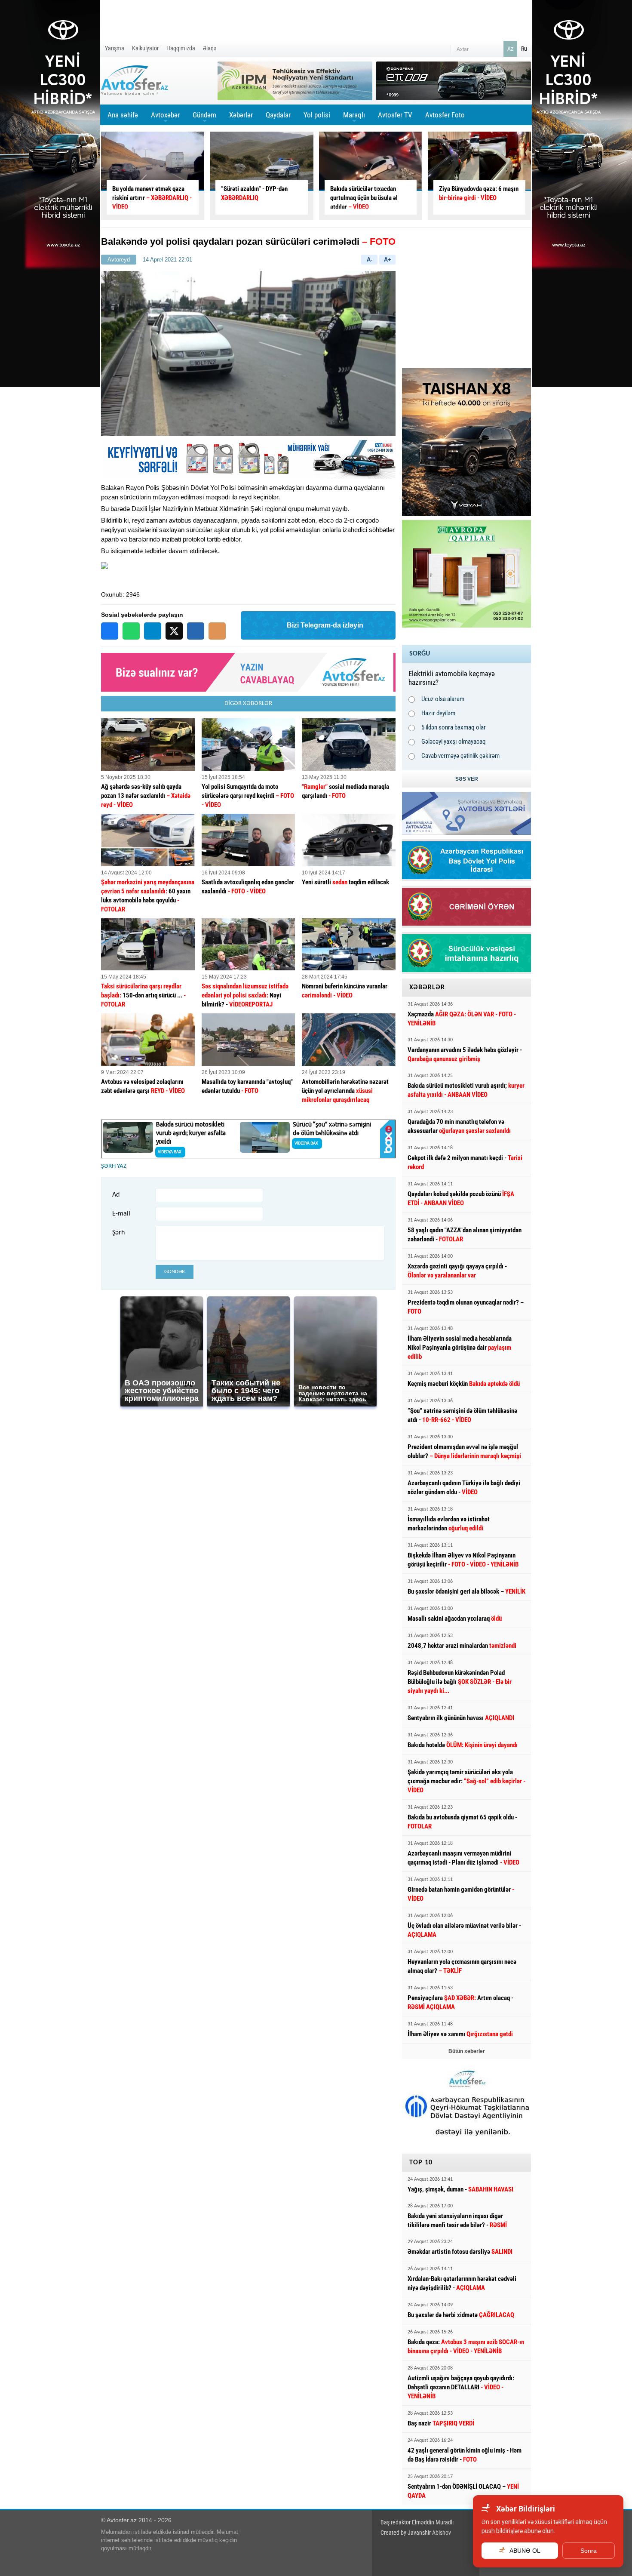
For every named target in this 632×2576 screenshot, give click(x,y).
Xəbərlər (241, 115)
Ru (524, 49)
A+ (388, 260)
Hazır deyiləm (438, 713)
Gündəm (204, 118)
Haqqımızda (181, 48)
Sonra (589, 2551)
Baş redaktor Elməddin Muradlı (417, 2522)
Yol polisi (317, 115)
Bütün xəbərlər (467, 2051)
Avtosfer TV (395, 115)
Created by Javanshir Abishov (416, 2533)
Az (510, 49)
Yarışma (115, 48)
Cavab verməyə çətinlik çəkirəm (460, 756)
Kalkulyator (145, 48)
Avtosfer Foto (445, 115)
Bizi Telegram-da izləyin (325, 625)
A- (370, 260)
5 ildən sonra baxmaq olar (454, 727)
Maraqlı (354, 118)
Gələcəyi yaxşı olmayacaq (454, 742)
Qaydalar (278, 115)
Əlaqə (210, 48)
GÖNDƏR (175, 1272)
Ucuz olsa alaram (443, 699)
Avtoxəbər (165, 118)
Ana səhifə (123, 115)
